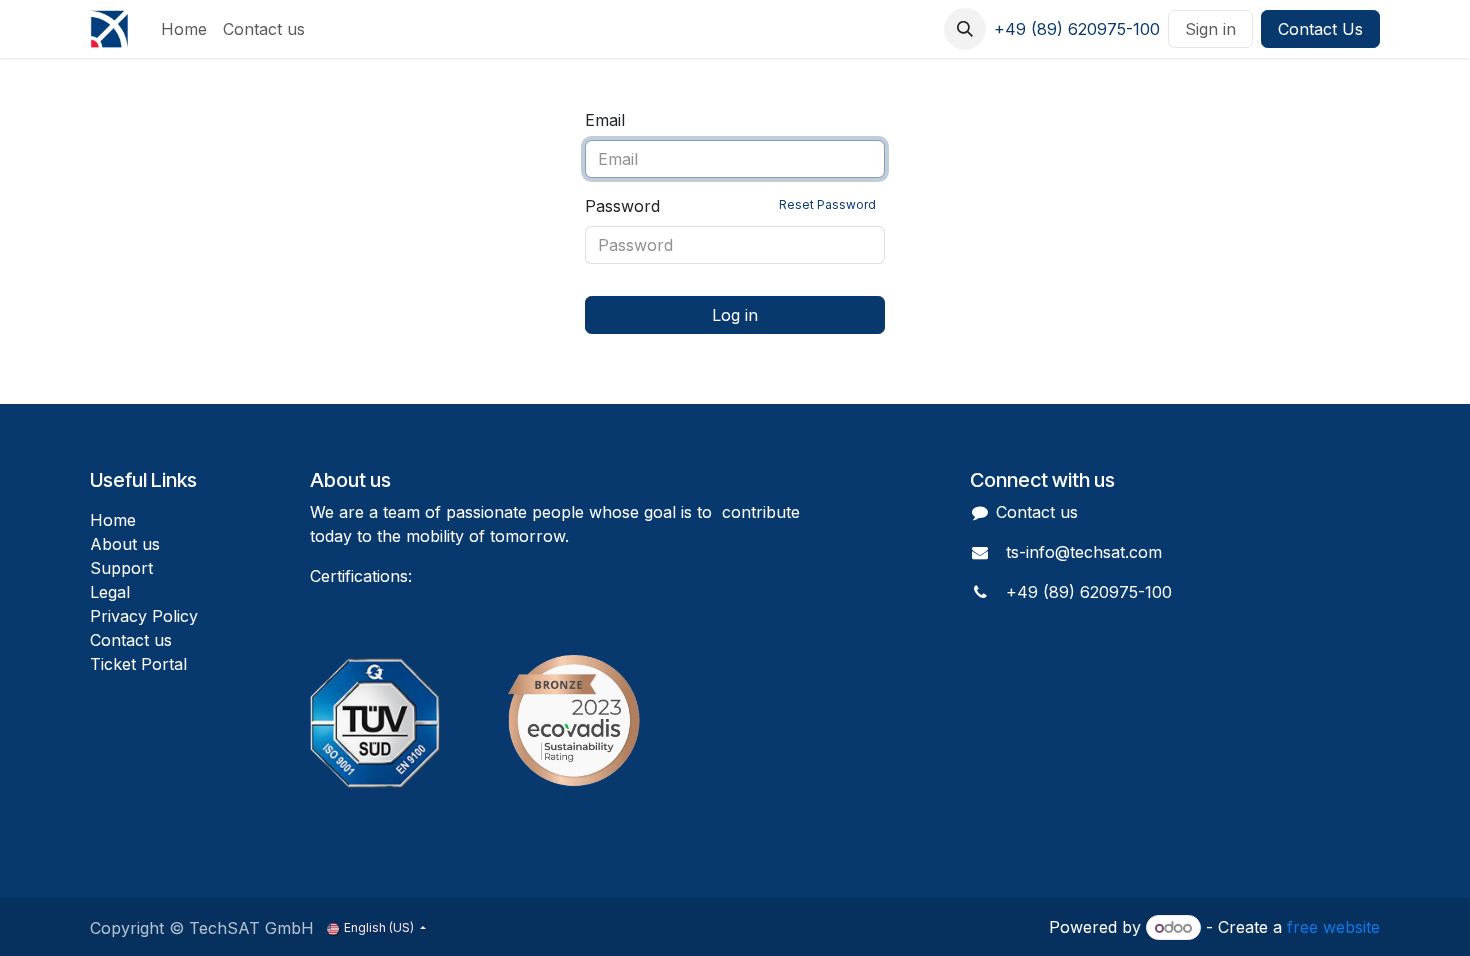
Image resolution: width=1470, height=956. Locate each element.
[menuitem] (184, 29)
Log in (735, 315)
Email (605, 120)
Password (730, 206)
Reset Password (827, 204)
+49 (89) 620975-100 (1077, 29)
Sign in (1210, 29)
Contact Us (1320, 29)
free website (1333, 927)
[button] (965, 29)
